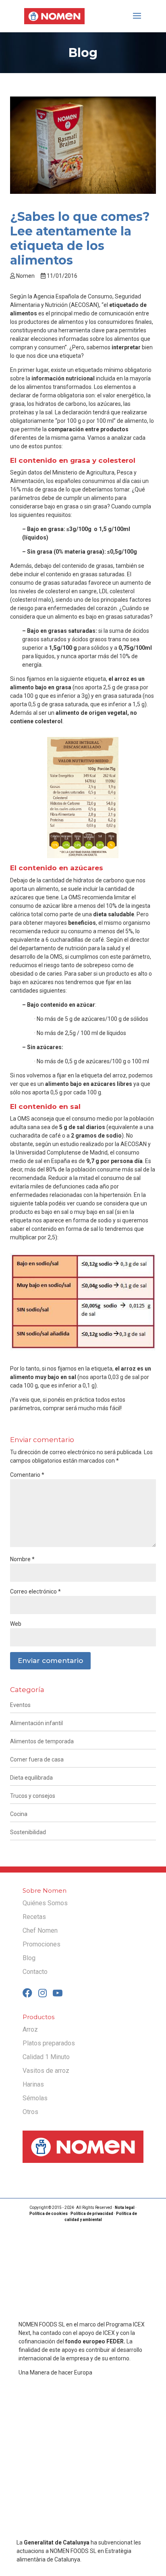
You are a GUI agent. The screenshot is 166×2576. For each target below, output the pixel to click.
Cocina (19, 1814)
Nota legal (125, 2208)
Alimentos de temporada (42, 1741)
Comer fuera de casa (37, 1759)
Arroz (30, 2029)
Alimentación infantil (36, 1723)
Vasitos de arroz (46, 2071)
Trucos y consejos (33, 1796)
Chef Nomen (40, 1930)
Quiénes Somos (45, 1903)
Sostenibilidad (28, 1832)
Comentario (27, 1475)
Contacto (35, 1972)
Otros (30, 2112)
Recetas (34, 1917)
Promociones (41, 1944)
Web (16, 1624)
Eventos (20, 1705)
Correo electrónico (35, 1591)
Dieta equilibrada (31, 1778)
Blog (29, 1958)
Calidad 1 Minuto (46, 2057)
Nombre (22, 1559)
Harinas (33, 2084)
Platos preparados (49, 2043)
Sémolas (35, 2098)
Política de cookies (49, 2214)
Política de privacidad (92, 2214)
